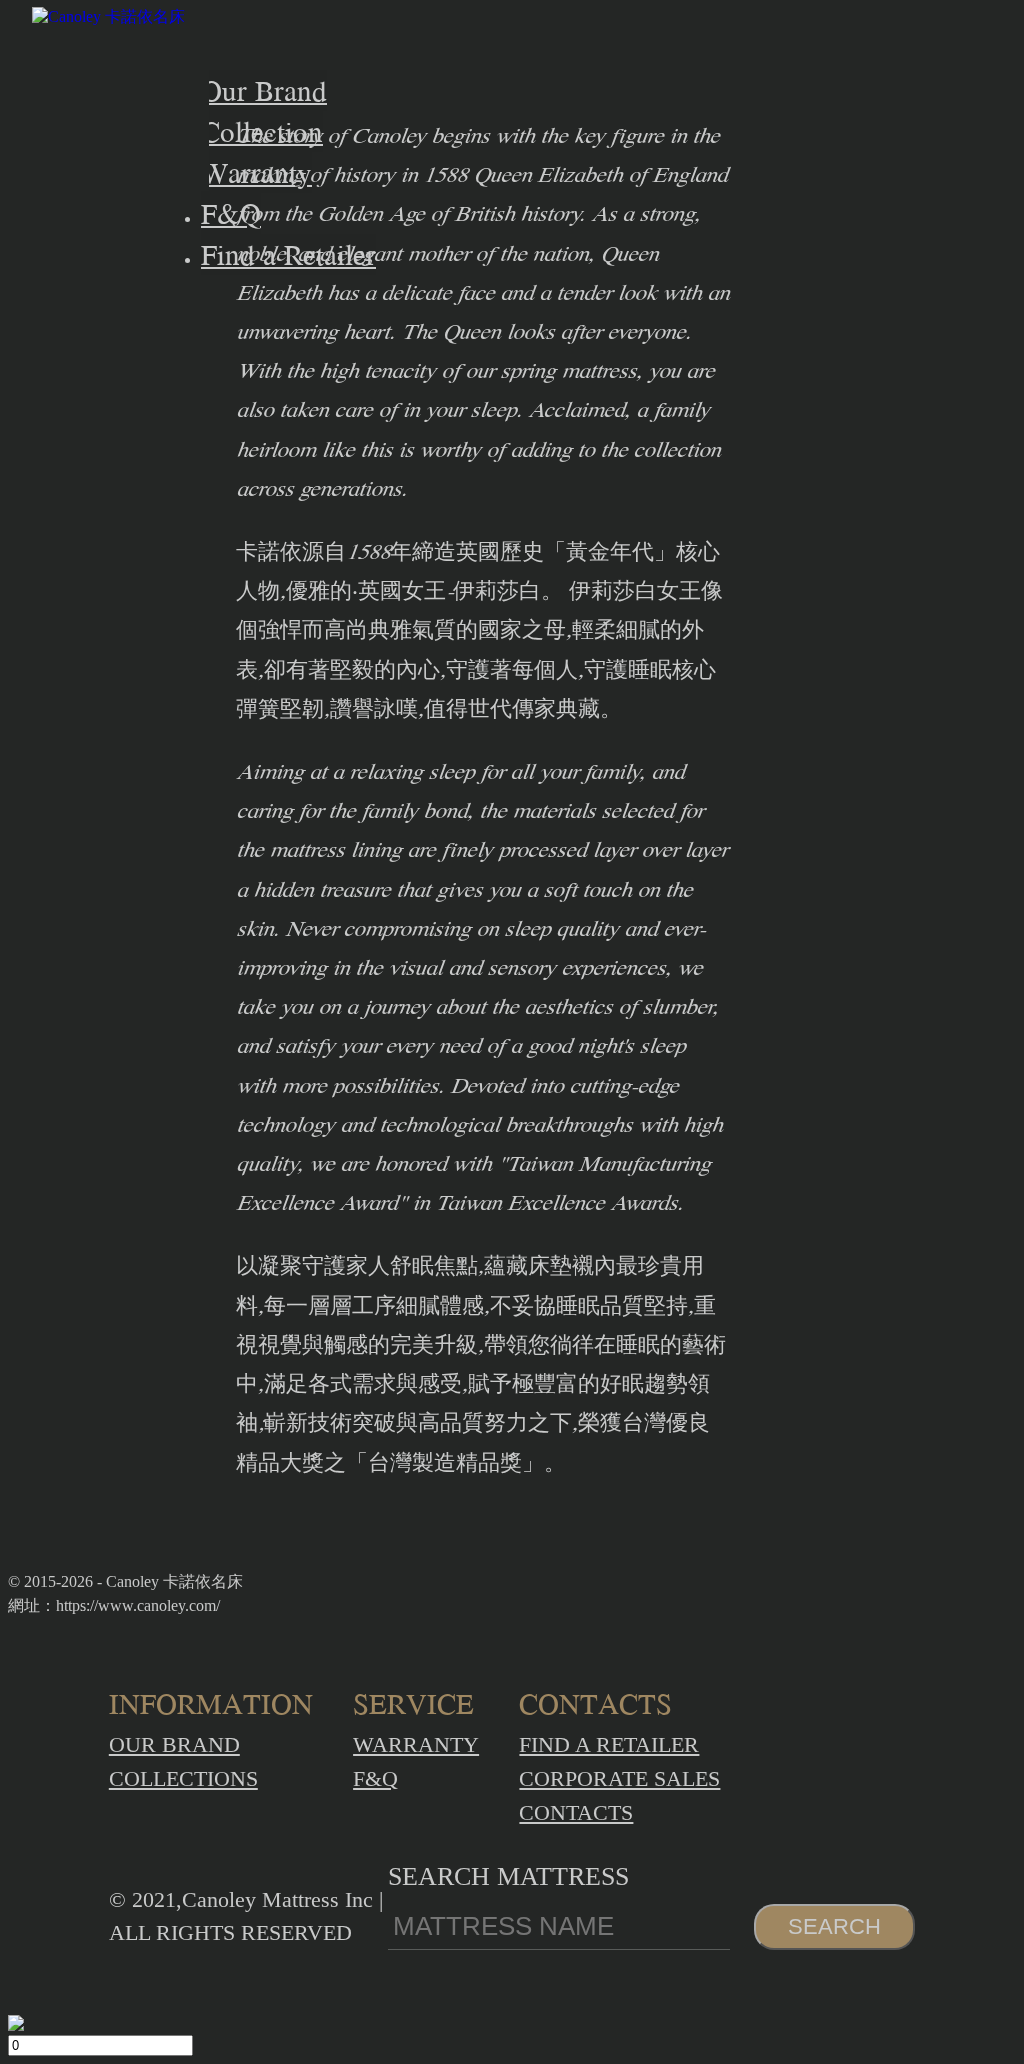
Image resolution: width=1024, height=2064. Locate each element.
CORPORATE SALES (619, 1778)
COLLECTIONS (183, 1778)
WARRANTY (416, 1744)
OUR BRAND (174, 1744)
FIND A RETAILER (609, 1744)
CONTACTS (576, 1812)
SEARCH (834, 1926)
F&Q (375, 1778)
